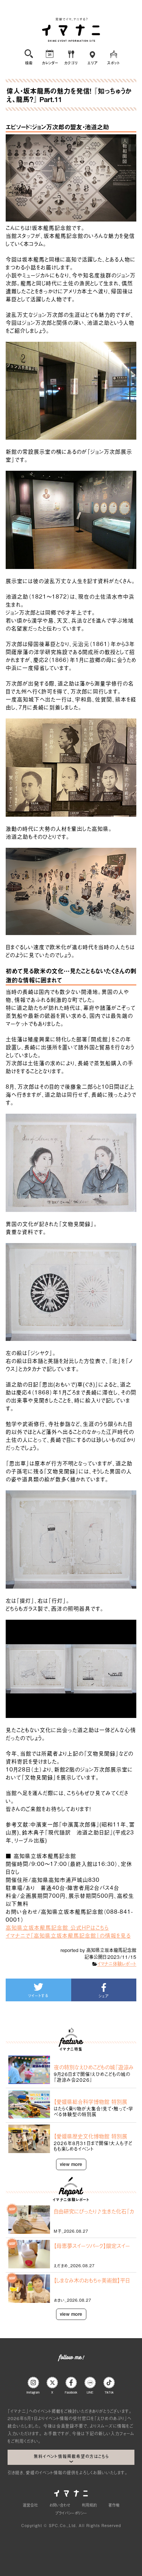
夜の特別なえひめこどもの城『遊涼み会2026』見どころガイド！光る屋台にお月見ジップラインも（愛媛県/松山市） (94, 2067)
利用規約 (89, 2505)
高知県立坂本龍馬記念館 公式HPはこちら (57, 1927)
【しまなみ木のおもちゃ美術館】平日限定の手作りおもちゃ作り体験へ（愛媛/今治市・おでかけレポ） (94, 2280)
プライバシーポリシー (71, 2513)
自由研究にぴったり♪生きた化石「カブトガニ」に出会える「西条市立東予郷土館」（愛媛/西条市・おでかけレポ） (94, 2211)
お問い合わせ (60, 2505)
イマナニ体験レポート (117, 1964)
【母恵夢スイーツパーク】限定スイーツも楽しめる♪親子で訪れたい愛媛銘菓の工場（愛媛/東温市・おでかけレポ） (93, 2246)
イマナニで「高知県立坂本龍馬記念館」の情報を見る (68, 1935)
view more (71, 2164)
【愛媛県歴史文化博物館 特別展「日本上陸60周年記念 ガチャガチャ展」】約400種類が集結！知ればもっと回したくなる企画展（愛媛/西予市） (94, 2136)
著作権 (114, 2505)
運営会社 (30, 2505)
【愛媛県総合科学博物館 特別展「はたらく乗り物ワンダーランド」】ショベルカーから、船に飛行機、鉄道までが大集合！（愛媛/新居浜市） (93, 2101)
